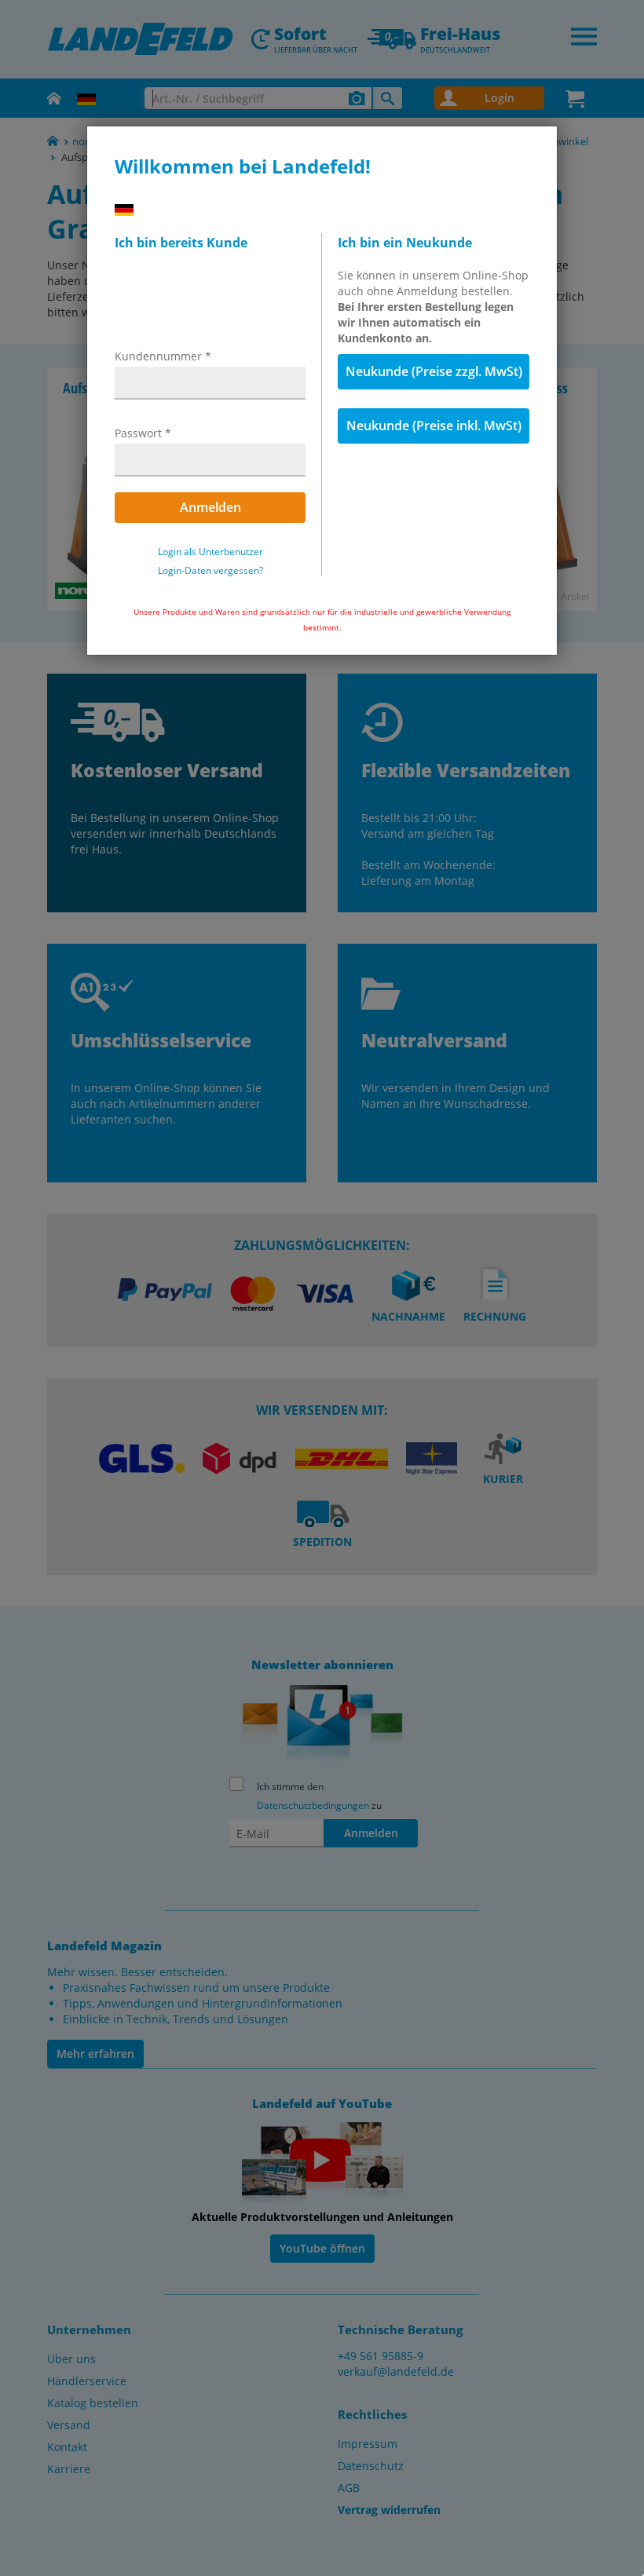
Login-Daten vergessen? (210, 571)
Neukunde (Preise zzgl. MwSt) (434, 371)
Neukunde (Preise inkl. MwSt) (434, 426)
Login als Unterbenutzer (210, 552)
